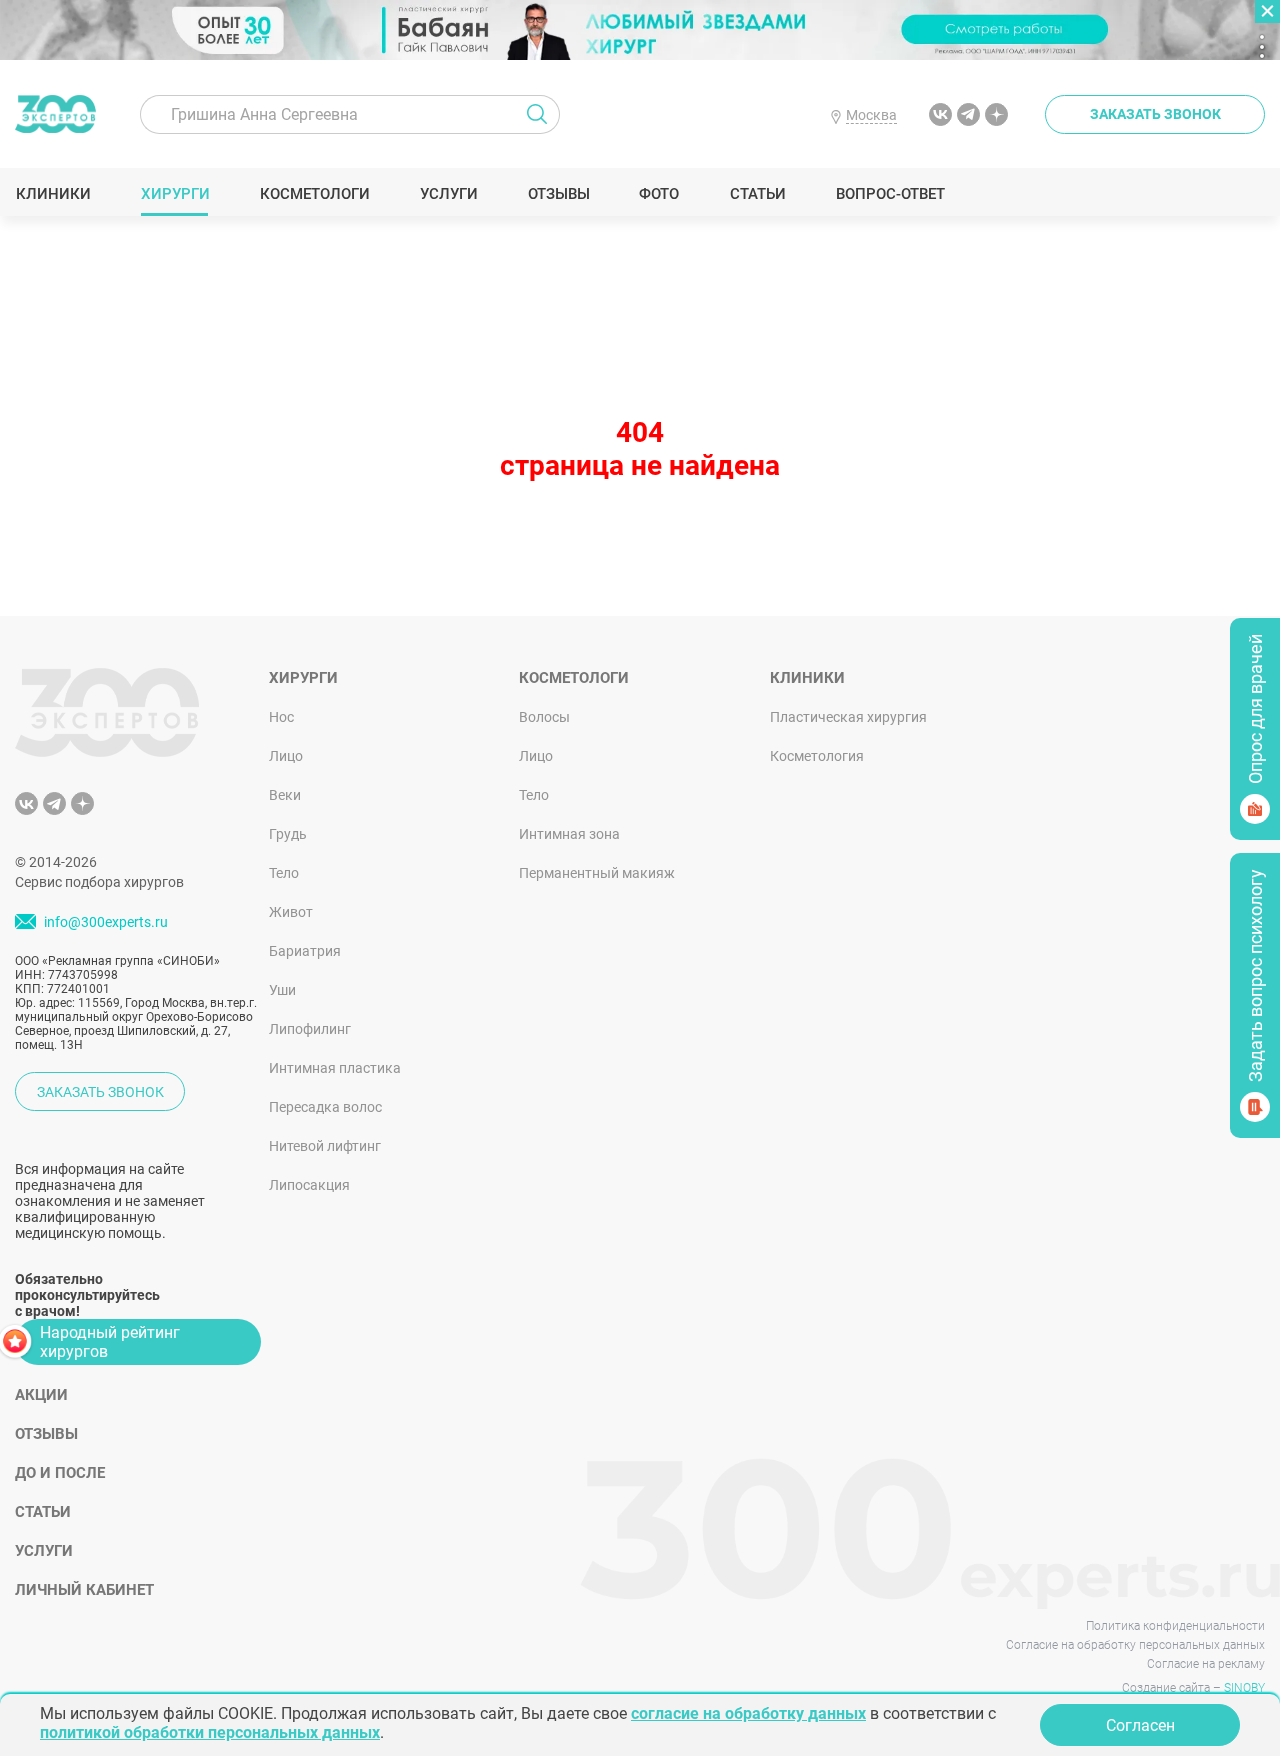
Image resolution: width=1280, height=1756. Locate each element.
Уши (282, 990)
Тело (284, 873)
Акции (41, 1395)
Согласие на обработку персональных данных (1135, 1645)
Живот (291, 912)
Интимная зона (569, 834)
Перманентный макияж (597, 873)
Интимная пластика (335, 1068)
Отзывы (558, 194)
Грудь (288, 834)
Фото (658, 194)
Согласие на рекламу (1206, 1664)
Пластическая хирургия (848, 717)
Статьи (757, 194)
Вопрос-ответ (889, 194)
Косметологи (314, 194)
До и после (60, 1473)
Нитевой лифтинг (325, 1146)
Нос (281, 717)
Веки (285, 795)
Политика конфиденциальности (1175, 1626)
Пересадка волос (325, 1107)
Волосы (544, 717)
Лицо (286, 756)
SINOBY (1244, 1688)
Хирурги (175, 194)
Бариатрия (305, 951)
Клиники (53, 194)
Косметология (817, 756)
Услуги (448, 194)
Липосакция (309, 1185)
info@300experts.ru (106, 923)
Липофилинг (310, 1029)
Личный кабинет (84, 1590)
